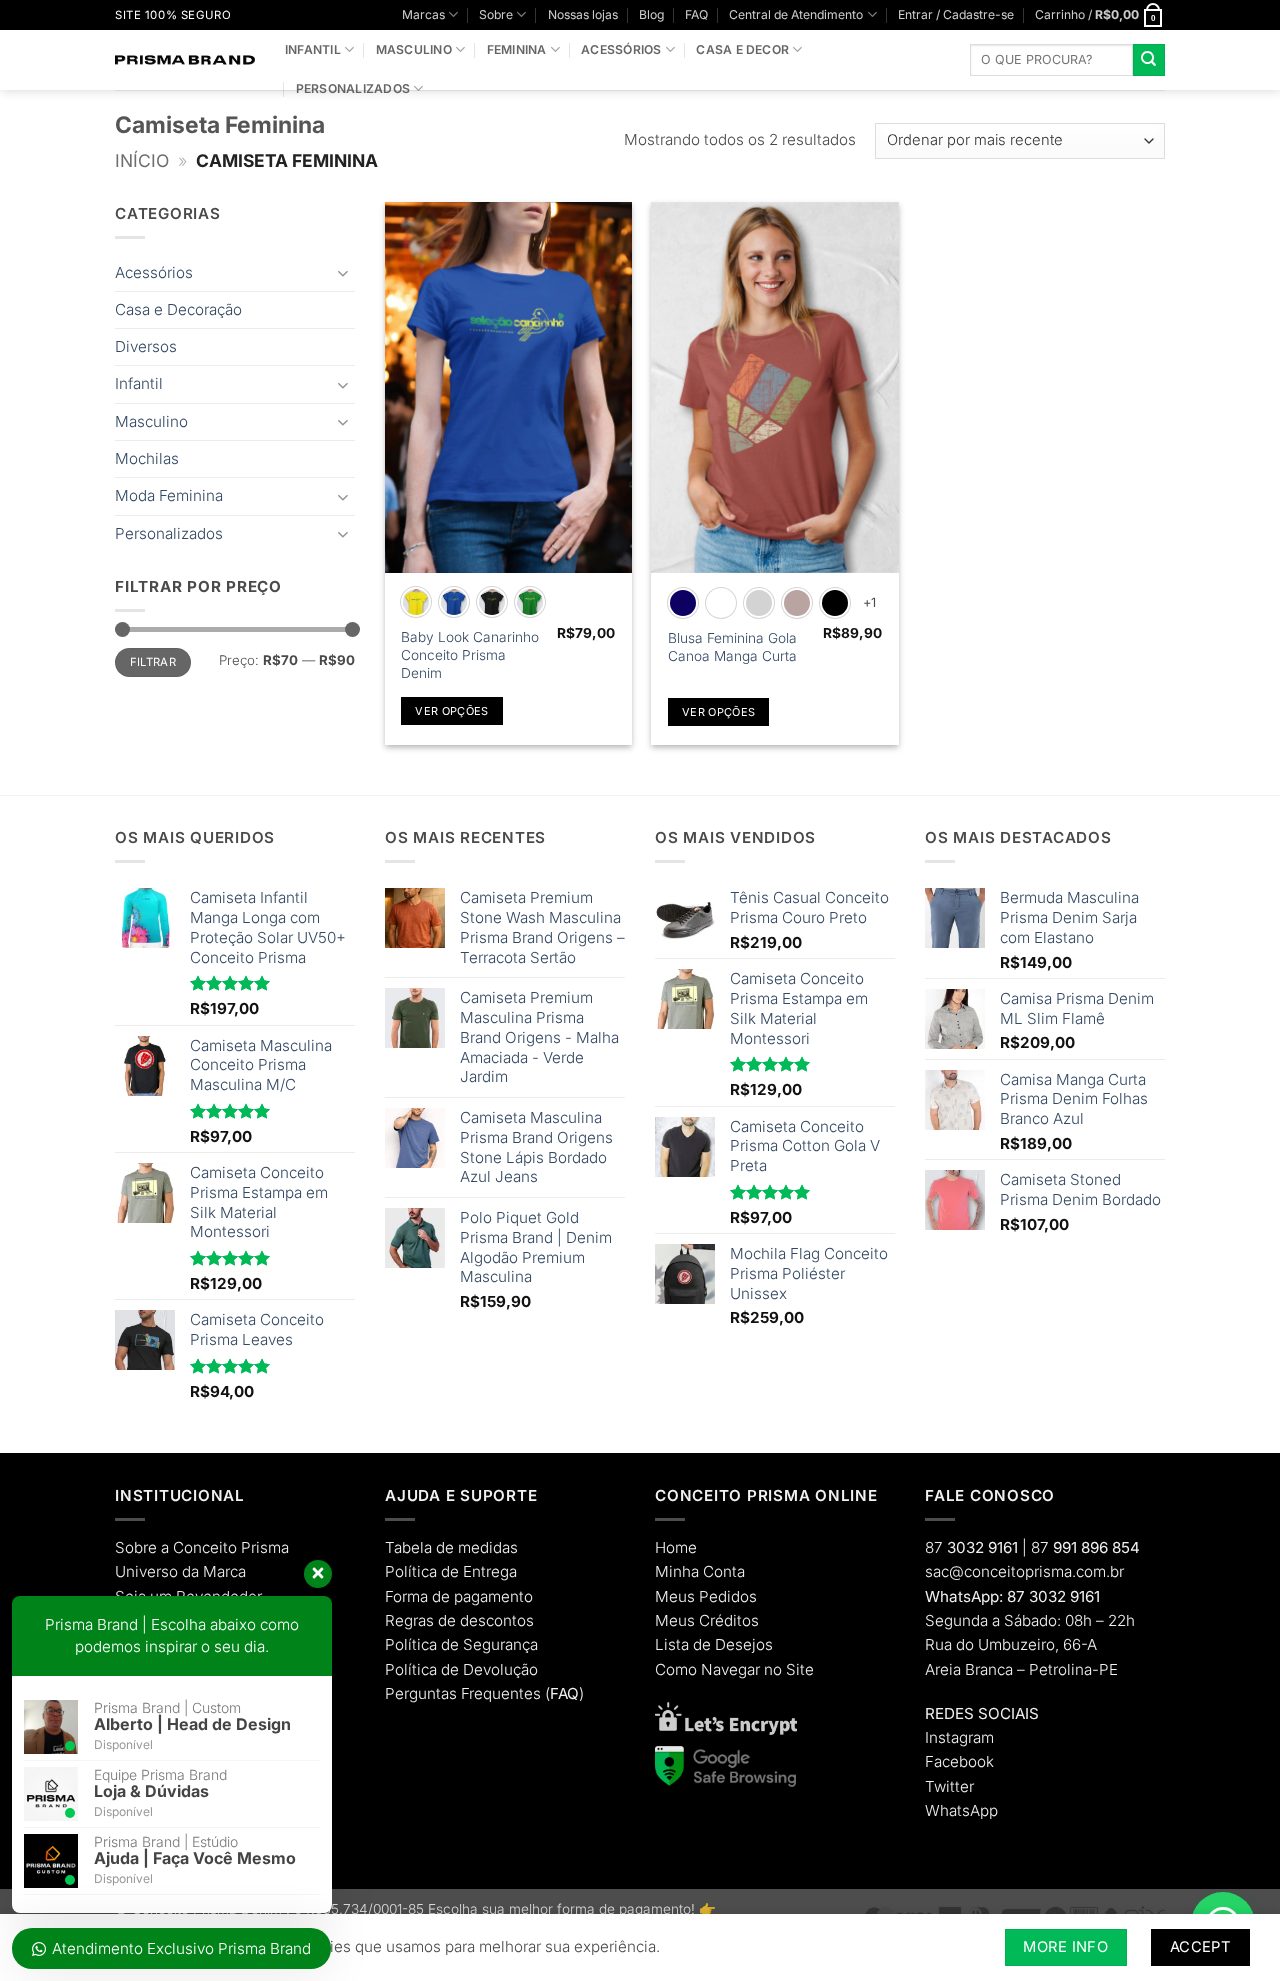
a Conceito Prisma (225, 1547)
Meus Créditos (707, 1620)
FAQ (696, 14)
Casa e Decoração (178, 309)
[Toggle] (343, 272)
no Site (789, 1669)
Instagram (959, 1737)
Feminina (517, 49)
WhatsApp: (964, 1596)
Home (676, 1547)
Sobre (496, 14)
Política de (422, 1571)
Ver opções (451, 711)
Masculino (414, 49)
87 (971, 1547)
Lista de (683, 1644)
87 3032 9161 (1053, 1596)
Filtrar (153, 662)
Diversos (146, 346)
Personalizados (353, 88)
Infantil (313, 49)
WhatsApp (961, 1810)
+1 (870, 602)
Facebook (959, 1761)
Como (676, 1669)
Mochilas (147, 458)
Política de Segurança (461, 1644)
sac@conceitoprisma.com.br (1024, 1571)
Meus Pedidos (706, 1596)
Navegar (730, 1669)
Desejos (744, 1644)
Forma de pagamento (459, 1596)
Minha (677, 1571)
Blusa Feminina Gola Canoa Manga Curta (732, 647)
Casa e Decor (742, 49)
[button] (956, 14)
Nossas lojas (583, 14)
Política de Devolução (461, 1669)
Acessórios (621, 49)
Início (142, 160)
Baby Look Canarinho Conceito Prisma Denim (470, 655)
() (564, 1693)
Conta (724, 1571)
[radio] (416, 602)
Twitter (949, 1786)
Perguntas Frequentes (463, 1693)
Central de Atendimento (796, 14)
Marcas (423, 14)
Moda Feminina (169, 495)
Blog (651, 14)
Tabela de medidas (451, 1547)
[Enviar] (1149, 60)
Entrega (490, 1571)
